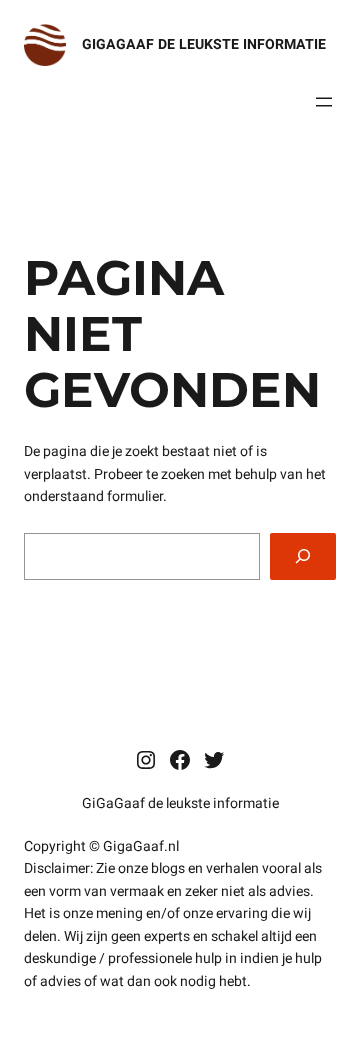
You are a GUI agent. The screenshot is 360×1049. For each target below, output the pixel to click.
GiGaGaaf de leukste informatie (204, 44)
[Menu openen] (324, 102)
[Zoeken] (303, 556)
